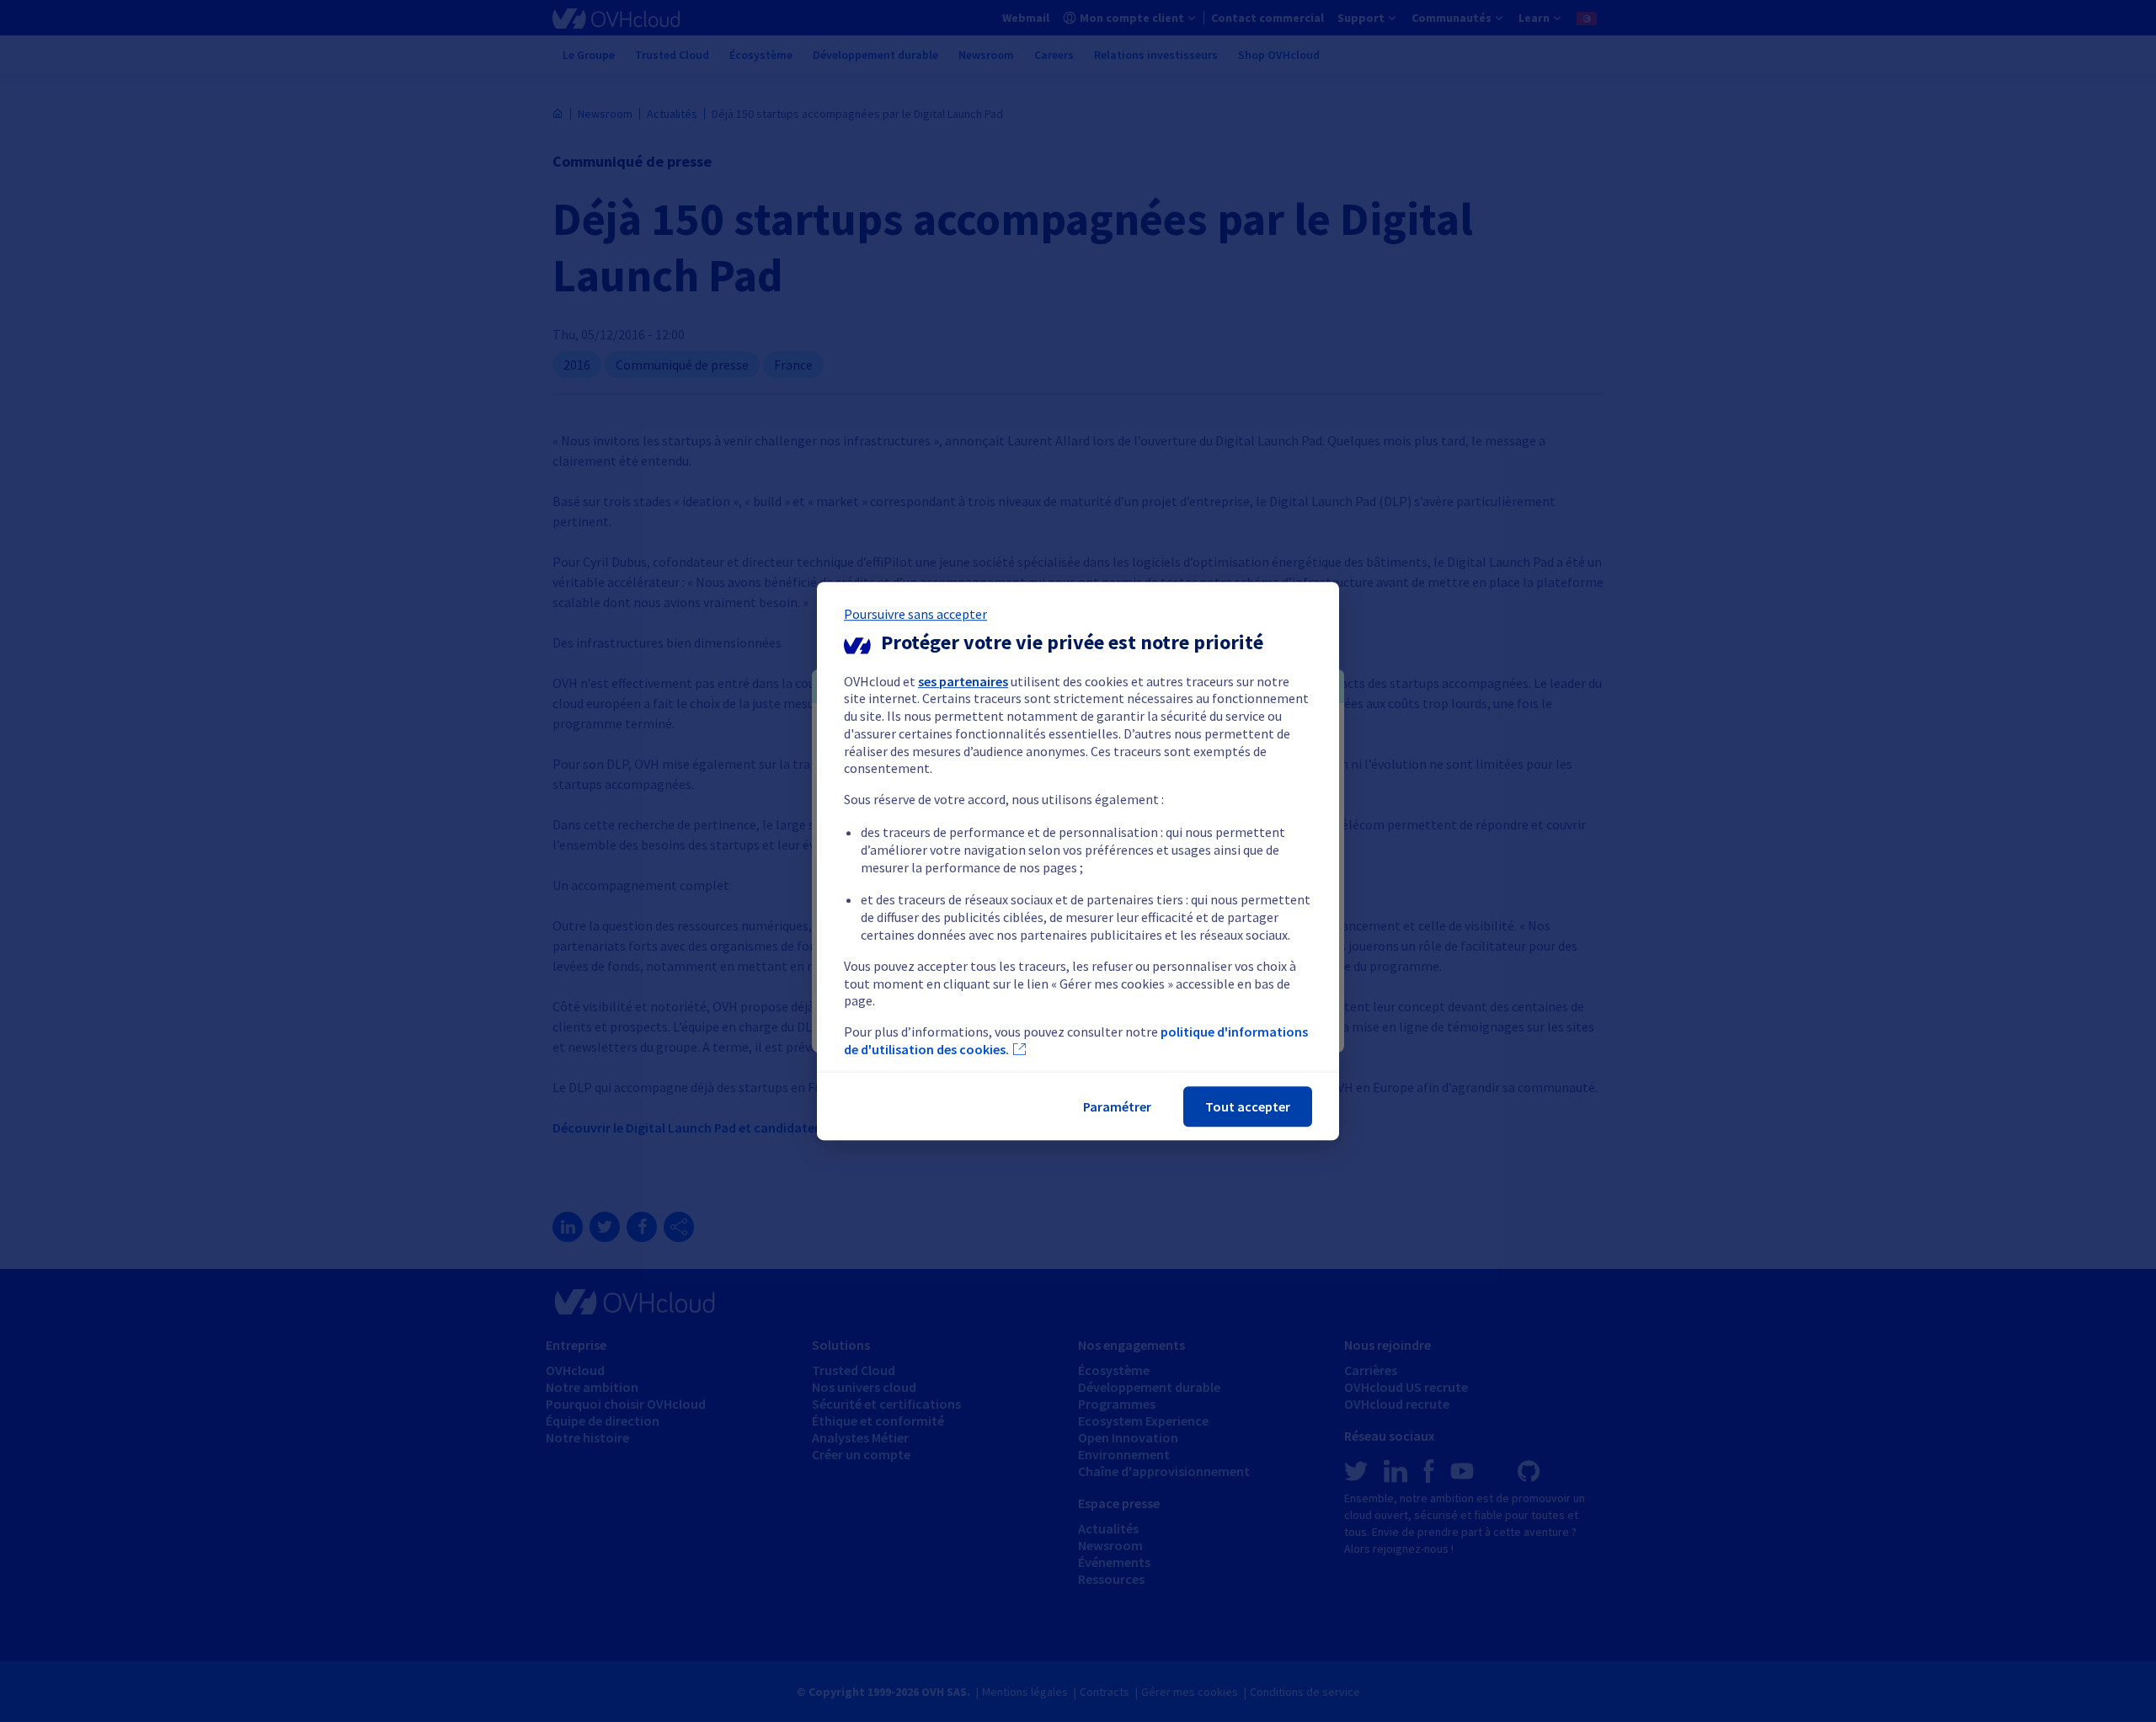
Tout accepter (1248, 1106)
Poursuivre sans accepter (915, 614)
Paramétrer (1117, 1106)
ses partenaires (963, 681)
